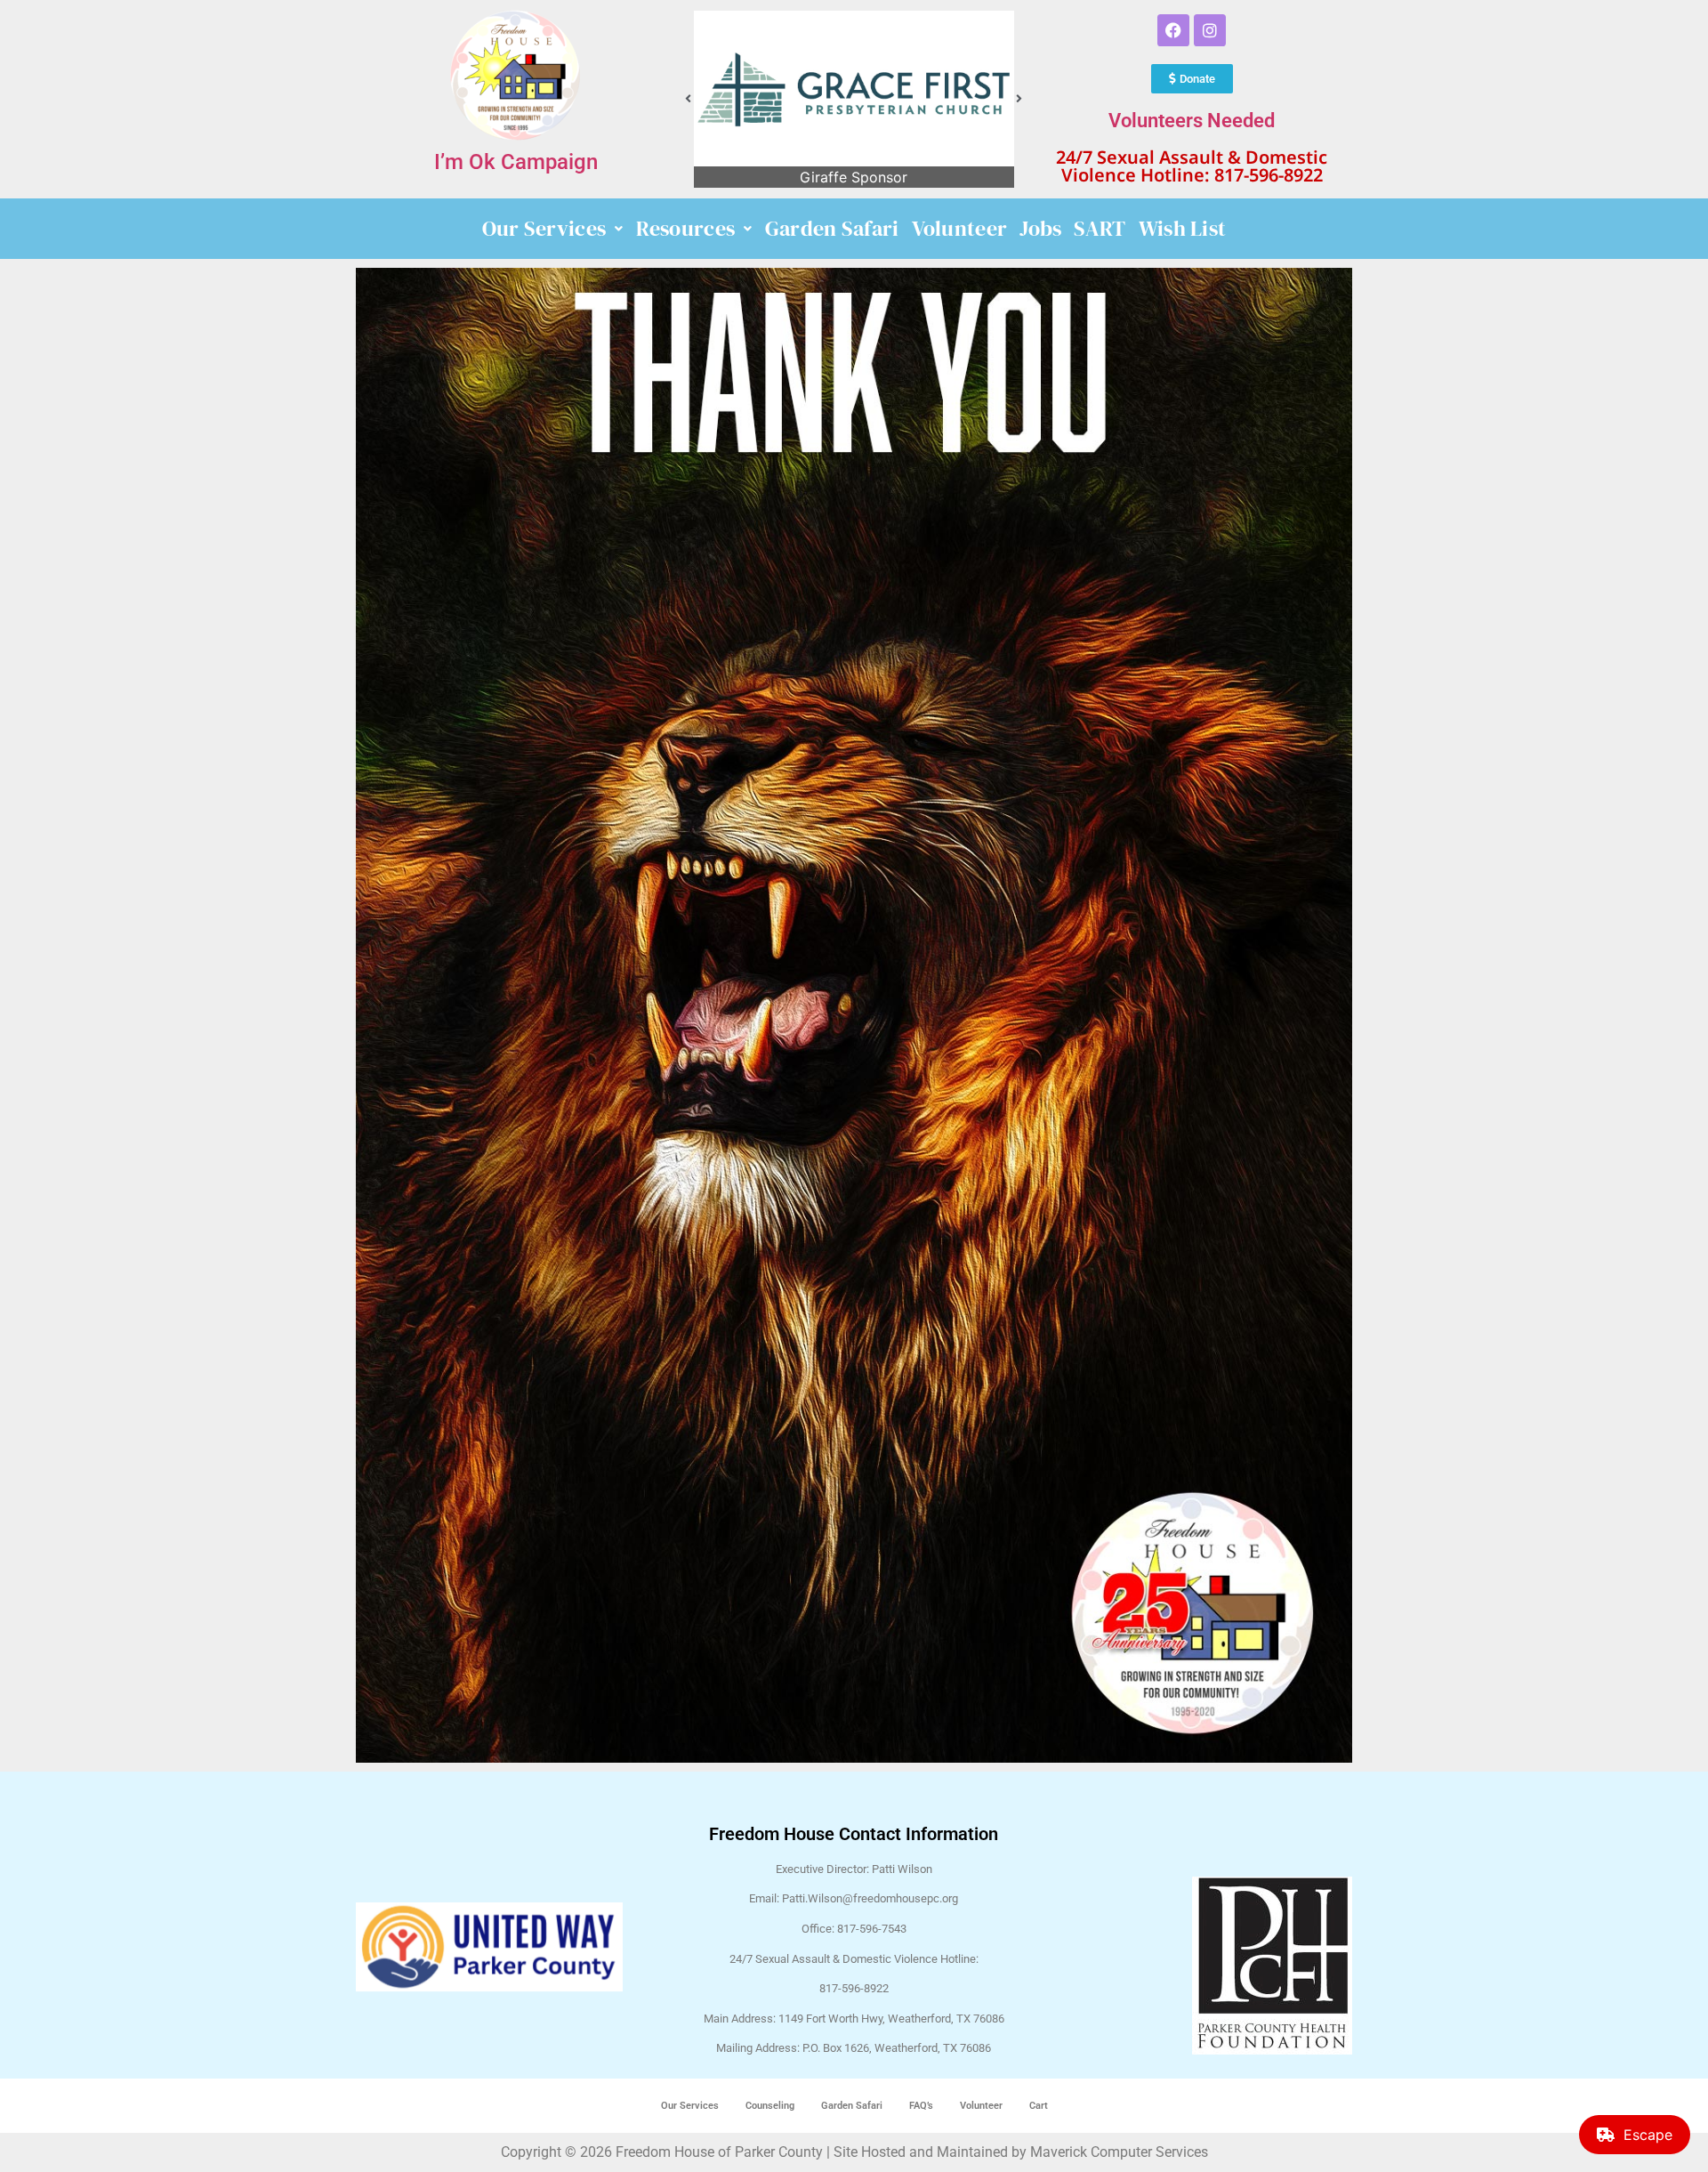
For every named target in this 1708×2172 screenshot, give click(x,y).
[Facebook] (1173, 30)
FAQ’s (921, 2106)
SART (1100, 228)
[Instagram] (1210, 30)
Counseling (770, 2106)
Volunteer (960, 228)
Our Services (544, 228)
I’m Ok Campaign (516, 162)
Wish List (1183, 228)
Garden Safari (832, 228)
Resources (686, 228)
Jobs (1040, 228)
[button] (689, 99)
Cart (1039, 2106)
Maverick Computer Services (1119, 2152)
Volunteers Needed (1192, 121)
